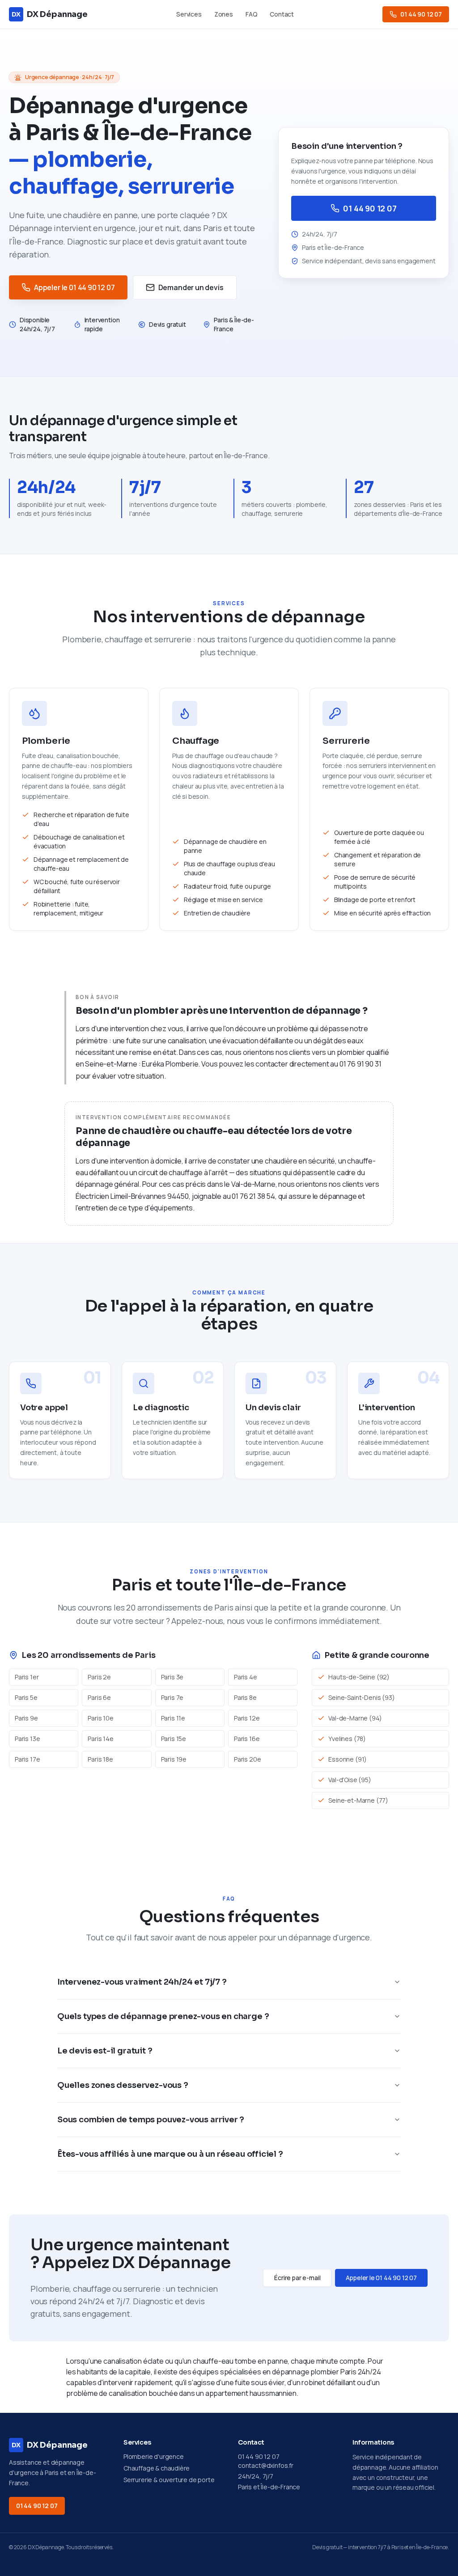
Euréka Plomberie (170, 1064)
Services (189, 14)
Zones (224, 14)
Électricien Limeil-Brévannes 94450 (132, 1196)
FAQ (251, 14)
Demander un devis (191, 287)
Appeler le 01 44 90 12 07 (74, 287)
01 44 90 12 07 (421, 14)
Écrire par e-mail (297, 2278)
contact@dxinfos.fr (266, 2465)
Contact (282, 14)
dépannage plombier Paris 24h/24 (327, 2372)
